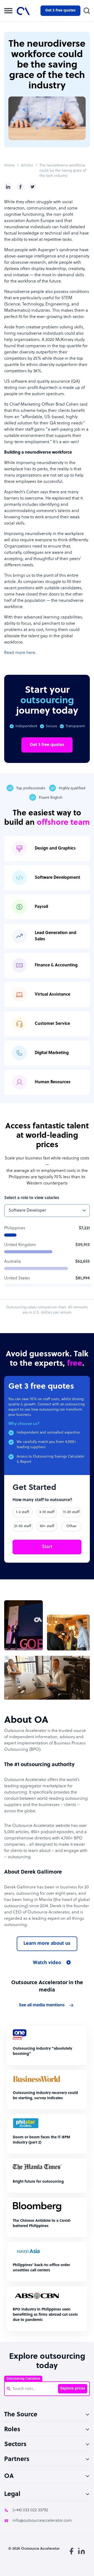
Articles (27, 165)
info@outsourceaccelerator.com (42, 2521)
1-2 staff (23, 1512)
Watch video (47, 1963)
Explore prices (73, 2389)
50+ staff (47, 1526)
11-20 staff (71, 1512)
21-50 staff (23, 1526)
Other (71, 1526)
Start (47, 1547)
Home (9, 165)
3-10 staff (47, 1512)
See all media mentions (42, 2005)
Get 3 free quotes (60, 11)
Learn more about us (47, 1944)
